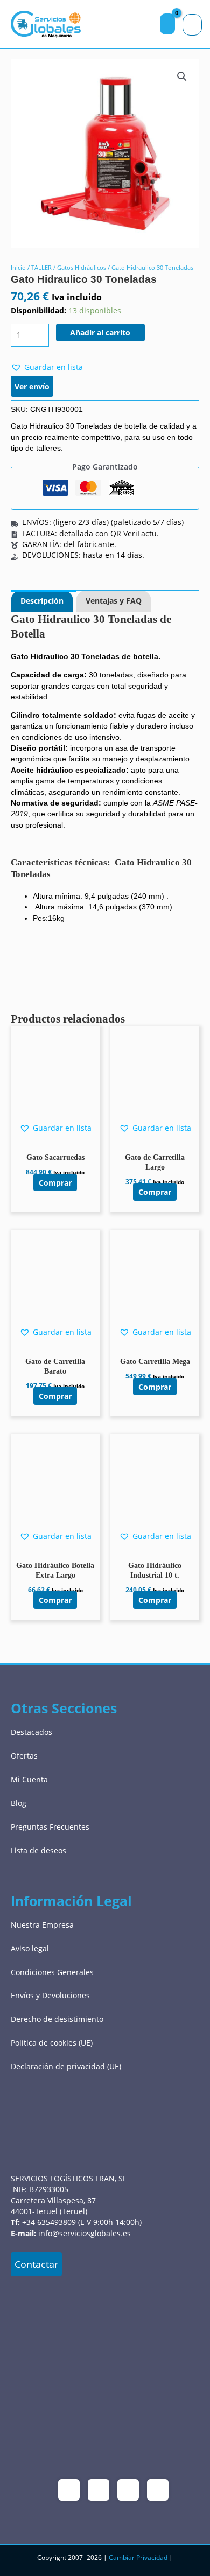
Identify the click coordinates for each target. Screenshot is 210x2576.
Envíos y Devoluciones (50, 1995)
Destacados (31, 1732)
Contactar (36, 2264)
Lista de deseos (38, 1850)
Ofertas (24, 1756)
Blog (19, 1803)
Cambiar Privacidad (138, 2557)
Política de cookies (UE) (52, 2043)
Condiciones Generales (52, 1972)
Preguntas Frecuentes (50, 1827)
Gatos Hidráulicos (82, 267)
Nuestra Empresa (42, 1925)
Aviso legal (30, 1948)
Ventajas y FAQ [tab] (114, 601)
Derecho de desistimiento (57, 2019)
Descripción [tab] (42, 601)
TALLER (41, 267)
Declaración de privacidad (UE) (66, 2066)
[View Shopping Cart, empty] (167, 24)
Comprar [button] (55, 1182)
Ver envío (32, 386)
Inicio (18, 267)
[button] (182, 76)
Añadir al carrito (100, 332)
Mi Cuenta (29, 1779)
